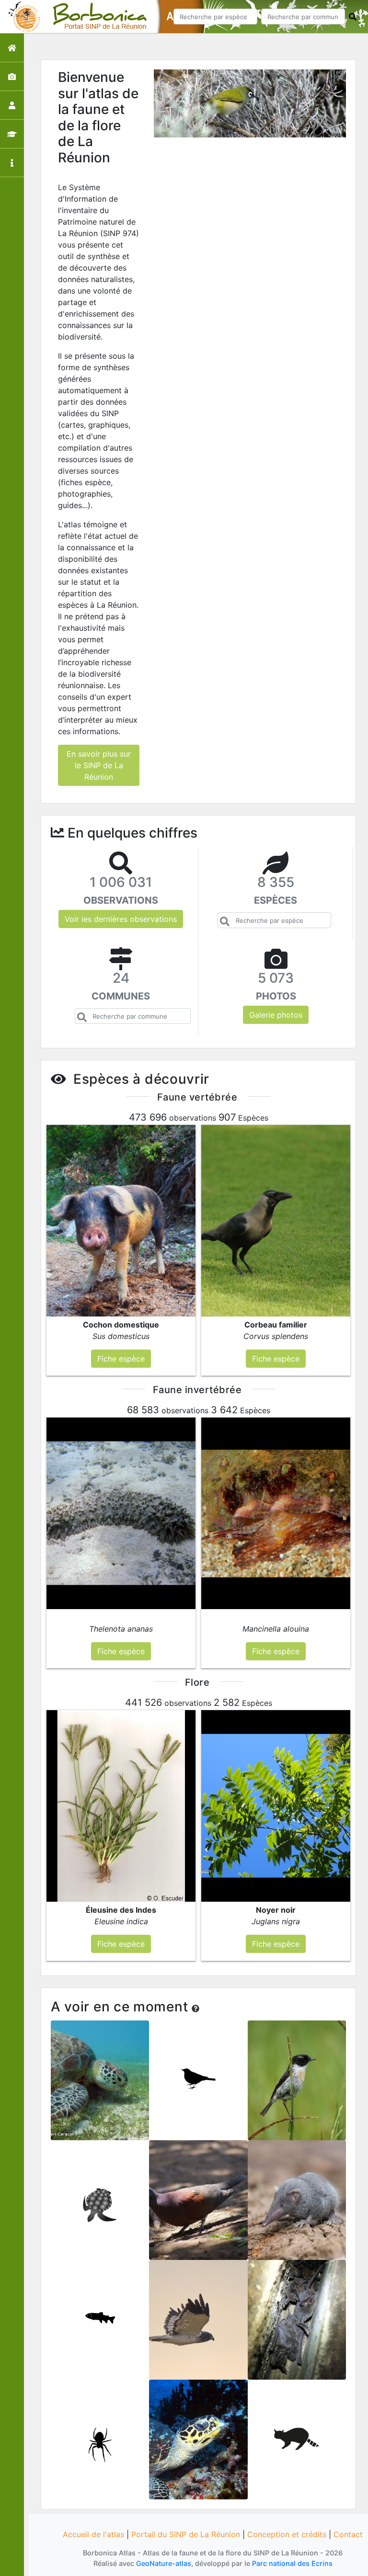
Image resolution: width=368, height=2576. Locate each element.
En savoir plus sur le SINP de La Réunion (99, 765)
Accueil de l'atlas (93, 2534)
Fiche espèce (100, 2087)
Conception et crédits (287, 2534)
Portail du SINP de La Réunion (186, 2534)
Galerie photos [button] (276, 1015)
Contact (348, 2534)
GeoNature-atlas (164, 2563)
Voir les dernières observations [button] (121, 919)
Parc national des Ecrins (292, 2563)
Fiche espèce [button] (121, 1359)
